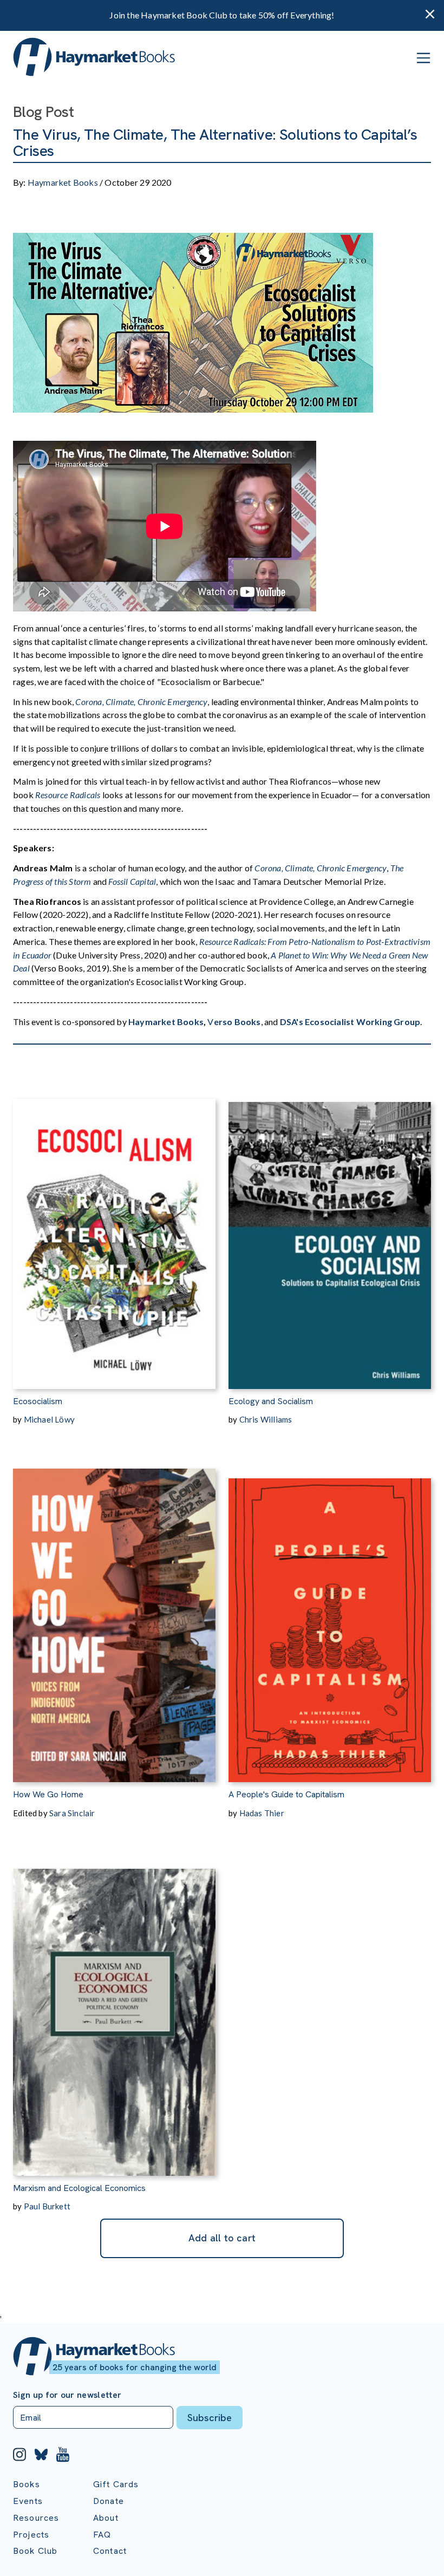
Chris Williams (266, 1419)
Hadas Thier (262, 1813)
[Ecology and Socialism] (330, 1220)
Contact (110, 2551)
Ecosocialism (38, 1401)
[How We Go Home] (114, 1613)
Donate (109, 2501)
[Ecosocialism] (114, 1220)
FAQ (102, 2535)
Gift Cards (116, 2484)
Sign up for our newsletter (67, 2395)
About (106, 2518)
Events (28, 2501)
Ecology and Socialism (271, 1401)
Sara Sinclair (72, 1813)
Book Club (35, 2551)
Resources (36, 2518)
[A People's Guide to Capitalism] (330, 1613)
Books (27, 2484)
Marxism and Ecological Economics (79, 2188)
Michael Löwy (49, 1419)
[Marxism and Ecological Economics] (114, 2007)
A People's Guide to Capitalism (286, 1794)
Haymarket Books (63, 182)
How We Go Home (48, 1794)
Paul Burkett (47, 2206)
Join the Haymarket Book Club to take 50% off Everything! (222, 15)
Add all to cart (222, 2238)
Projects (31, 2535)
